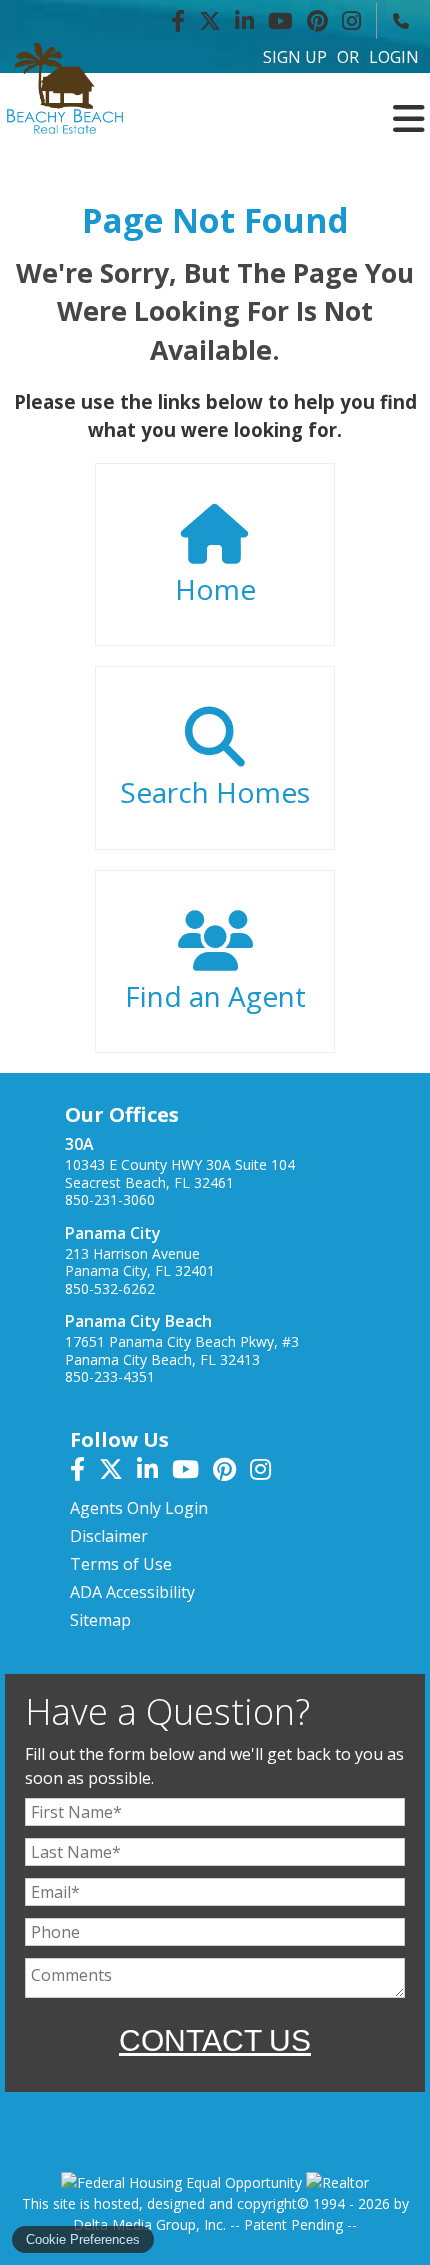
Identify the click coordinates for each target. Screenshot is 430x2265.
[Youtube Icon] (280, 21)
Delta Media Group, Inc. (149, 2224)
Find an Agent (215, 996)
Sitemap (100, 1620)
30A (79, 1144)
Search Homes (215, 792)
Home (215, 589)
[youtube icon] (192, 1472)
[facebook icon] (84, 1472)
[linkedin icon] (154, 1472)
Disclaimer (109, 1536)
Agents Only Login (139, 1508)
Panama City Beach (138, 1321)
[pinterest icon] (231, 1472)
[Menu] (409, 103)
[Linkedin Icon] (244, 21)
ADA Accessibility (132, 1592)
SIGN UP (295, 57)
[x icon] (118, 1472)
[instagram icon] (265, 1472)
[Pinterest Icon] (317, 21)
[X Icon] (210, 21)
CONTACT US (215, 2040)
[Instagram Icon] (351, 21)
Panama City (113, 1233)
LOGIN (394, 57)
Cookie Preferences (83, 2239)
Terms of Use (121, 1564)
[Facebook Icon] (178, 21)
